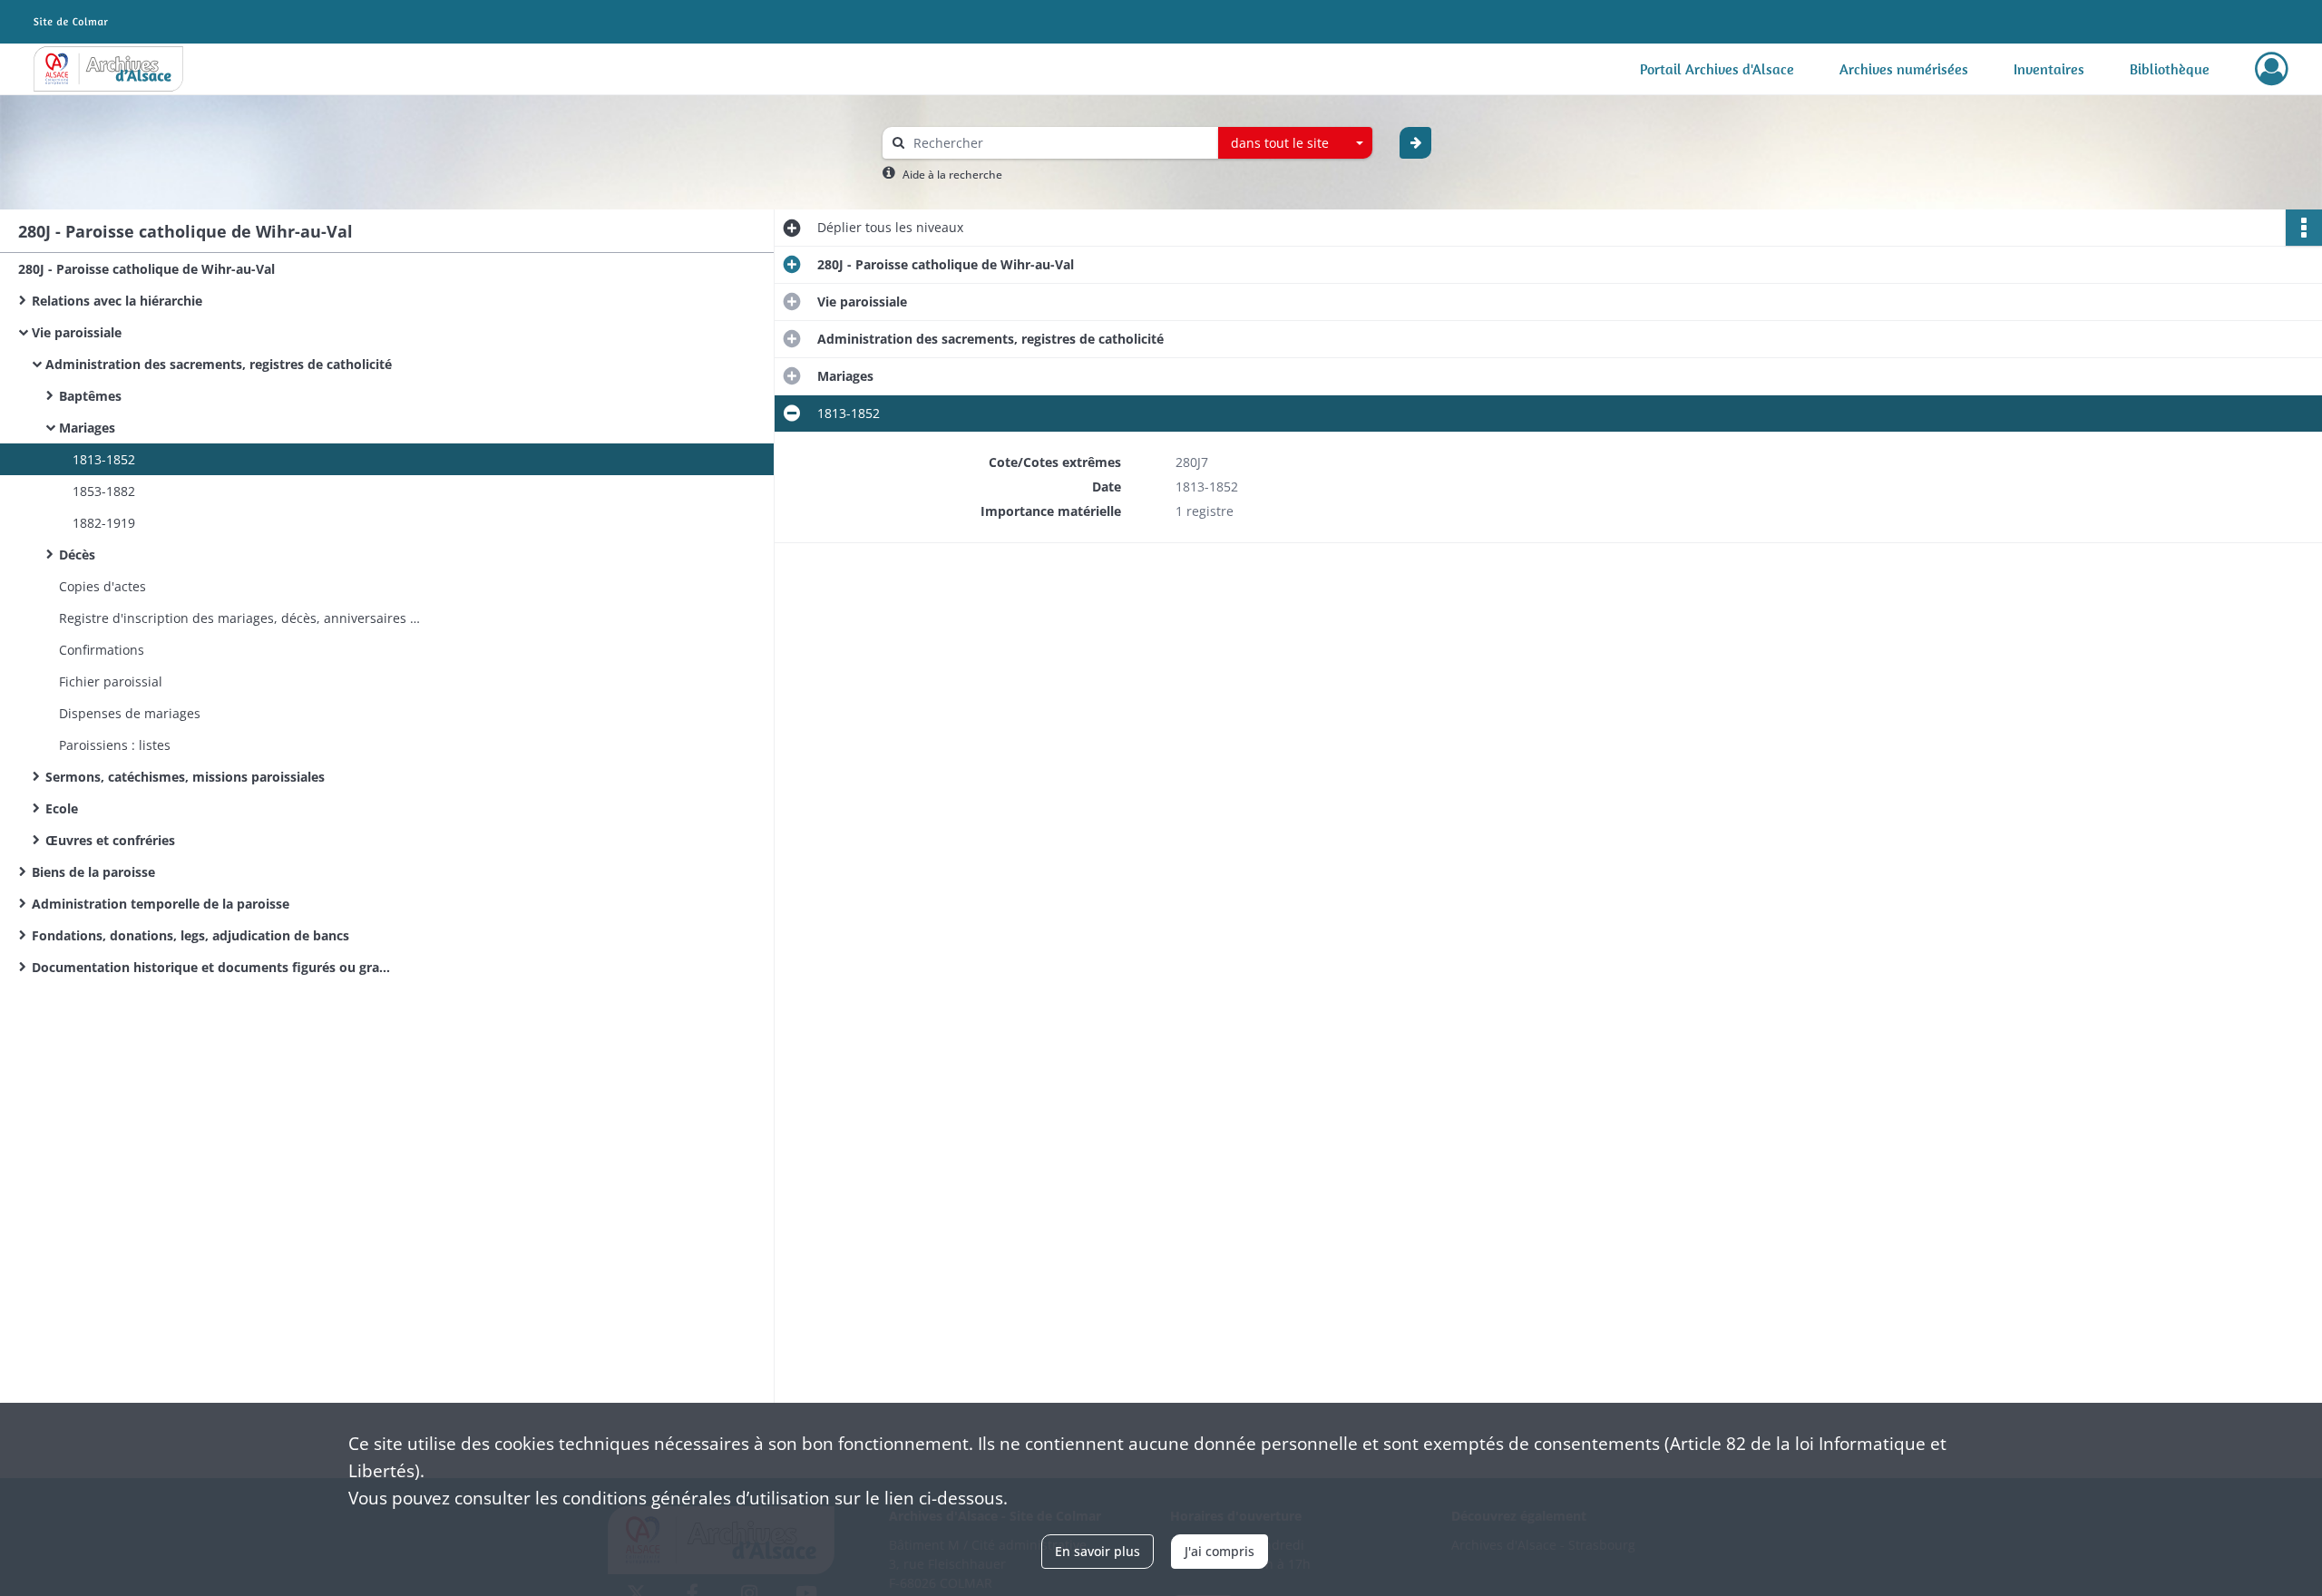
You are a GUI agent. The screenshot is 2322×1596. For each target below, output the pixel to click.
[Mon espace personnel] (2272, 69)
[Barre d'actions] (2304, 228)
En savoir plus (1098, 1551)
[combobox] (1295, 143)
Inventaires (2049, 69)
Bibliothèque (2170, 69)
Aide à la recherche (952, 175)
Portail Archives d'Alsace (1717, 69)
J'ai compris (1220, 1551)
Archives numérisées (1904, 69)
